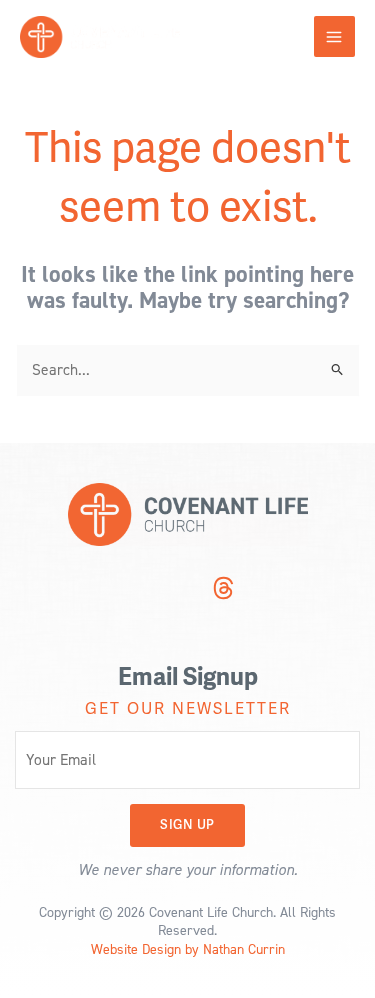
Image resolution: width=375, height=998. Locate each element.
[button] (187, 825)
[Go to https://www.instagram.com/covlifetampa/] (148, 590)
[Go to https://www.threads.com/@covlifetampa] (224, 590)
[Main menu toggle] (334, 36)
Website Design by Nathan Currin (188, 948)
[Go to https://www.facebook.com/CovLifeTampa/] (186, 590)
